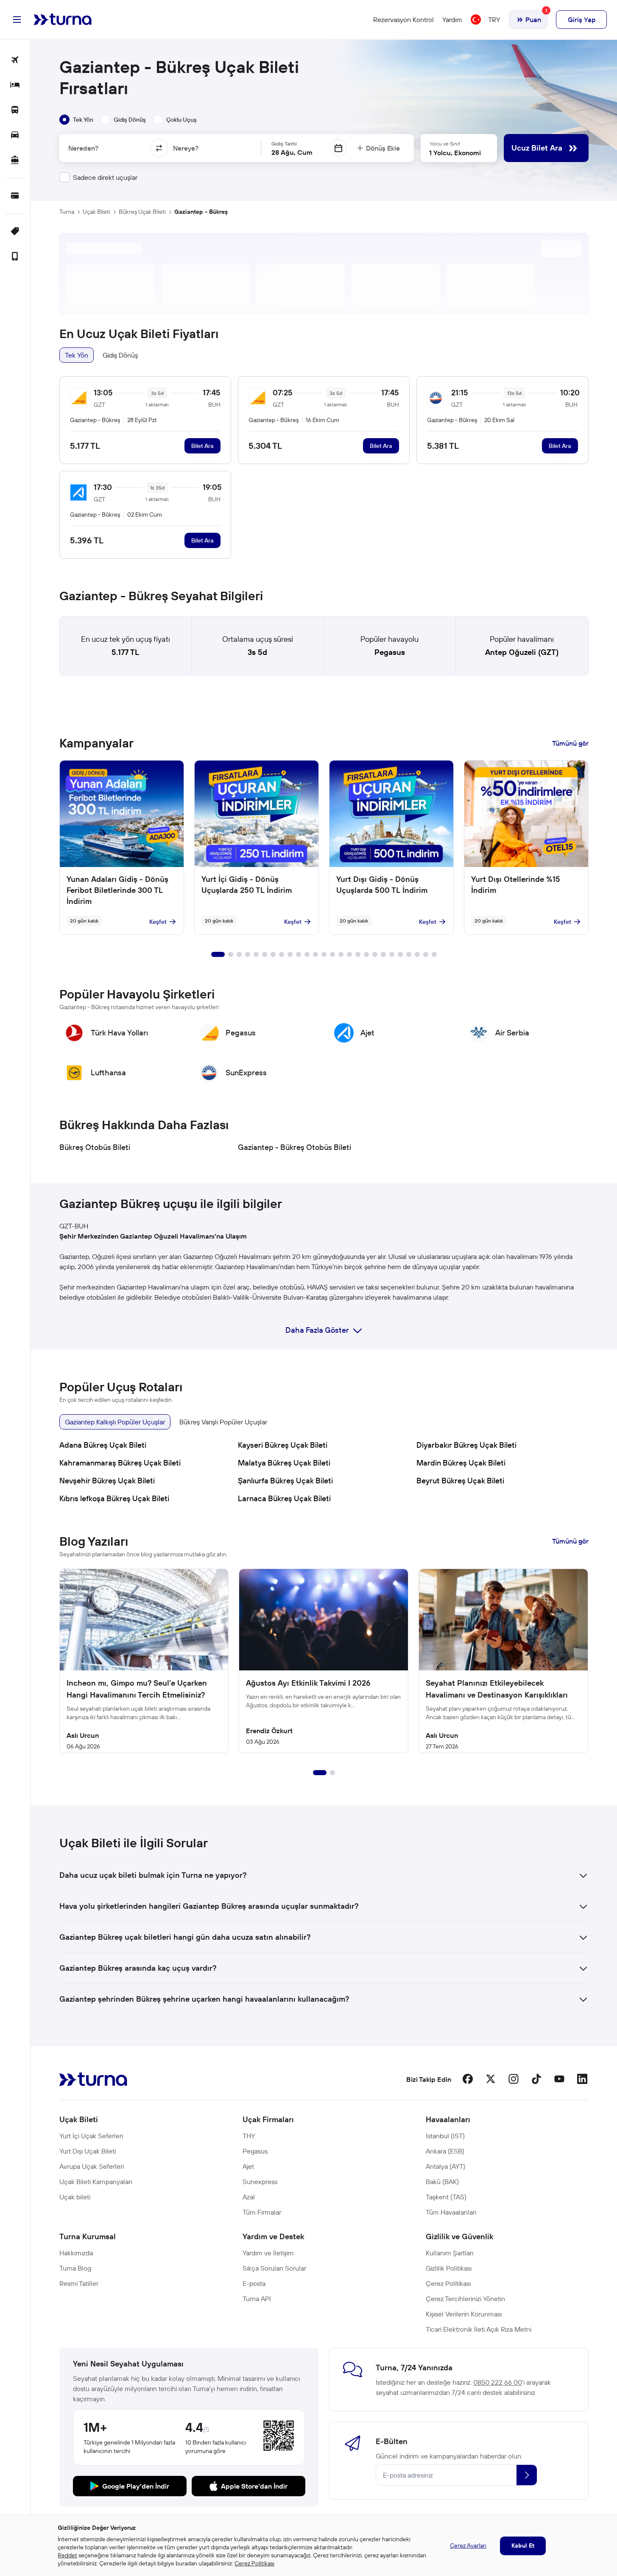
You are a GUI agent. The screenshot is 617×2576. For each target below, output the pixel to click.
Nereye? (186, 148)
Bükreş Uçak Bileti (142, 212)
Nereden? (83, 148)
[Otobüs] (15, 110)
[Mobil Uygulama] (15, 257)
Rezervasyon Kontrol (403, 20)
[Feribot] (15, 161)
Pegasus (390, 652)
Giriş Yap (582, 20)
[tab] (76, 120)
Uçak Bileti (96, 212)
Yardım (452, 20)
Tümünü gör (570, 743)
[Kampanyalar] (15, 232)
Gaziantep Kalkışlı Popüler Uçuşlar (115, 1422)
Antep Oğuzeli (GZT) (522, 652)
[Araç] (15, 136)
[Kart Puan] (15, 196)
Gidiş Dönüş (120, 355)
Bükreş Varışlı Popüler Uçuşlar (223, 1422)
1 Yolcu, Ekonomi (455, 153)
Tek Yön (77, 355)
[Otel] (15, 85)
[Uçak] (15, 60)
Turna (67, 212)
